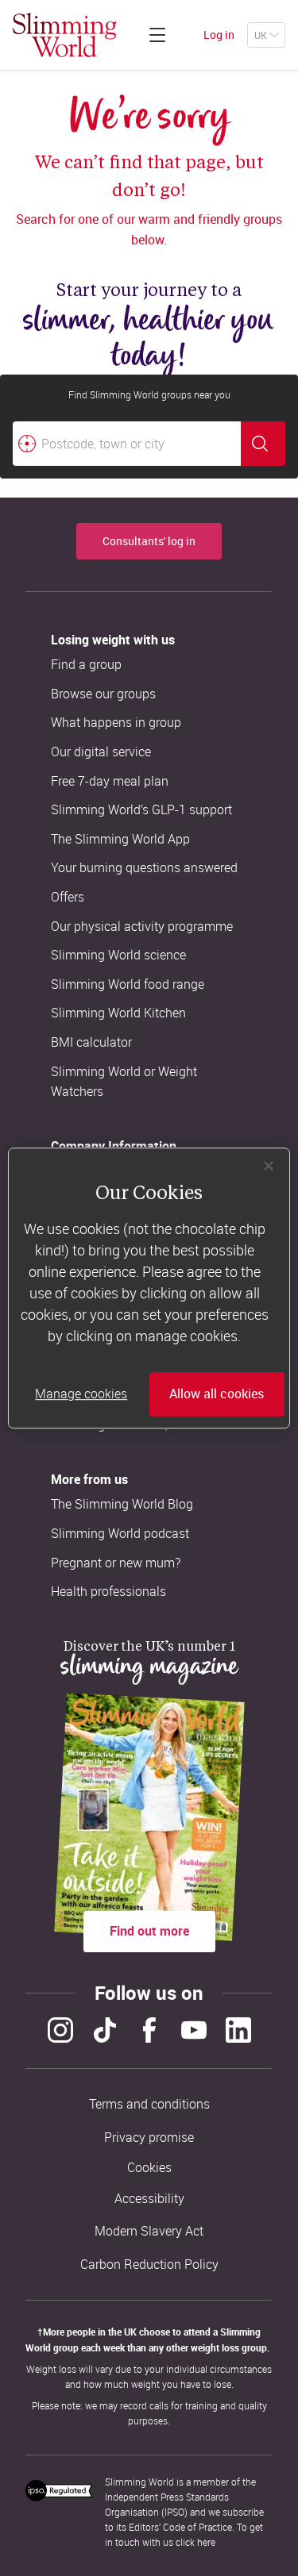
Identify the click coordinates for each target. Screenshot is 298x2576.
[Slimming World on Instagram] (60, 2030)
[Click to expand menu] (157, 35)
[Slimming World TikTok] (105, 2030)
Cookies (149, 2168)
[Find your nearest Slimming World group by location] (27, 444)
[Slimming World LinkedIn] (238, 2030)
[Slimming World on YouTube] (194, 2030)
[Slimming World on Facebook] (149, 2030)
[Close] (269, 1166)
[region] (149, 1288)
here (206, 2542)
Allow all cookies (217, 1394)
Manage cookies (81, 1394)
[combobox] (149, 444)
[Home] (65, 35)
